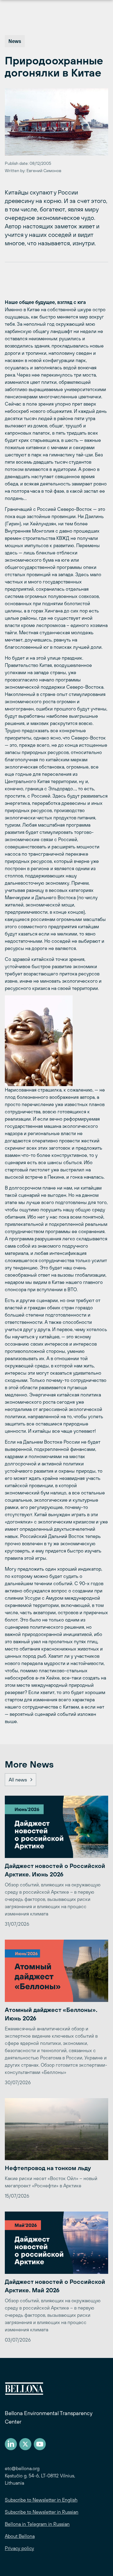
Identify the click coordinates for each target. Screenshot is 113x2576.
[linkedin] (11, 2444)
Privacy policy (19, 2548)
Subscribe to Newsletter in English (41, 2500)
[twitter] (25, 2444)
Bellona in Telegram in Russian (37, 2524)
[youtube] (40, 2444)
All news (18, 1780)
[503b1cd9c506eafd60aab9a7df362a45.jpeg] (56, 1041)
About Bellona (20, 2536)
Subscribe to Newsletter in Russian (42, 2512)
